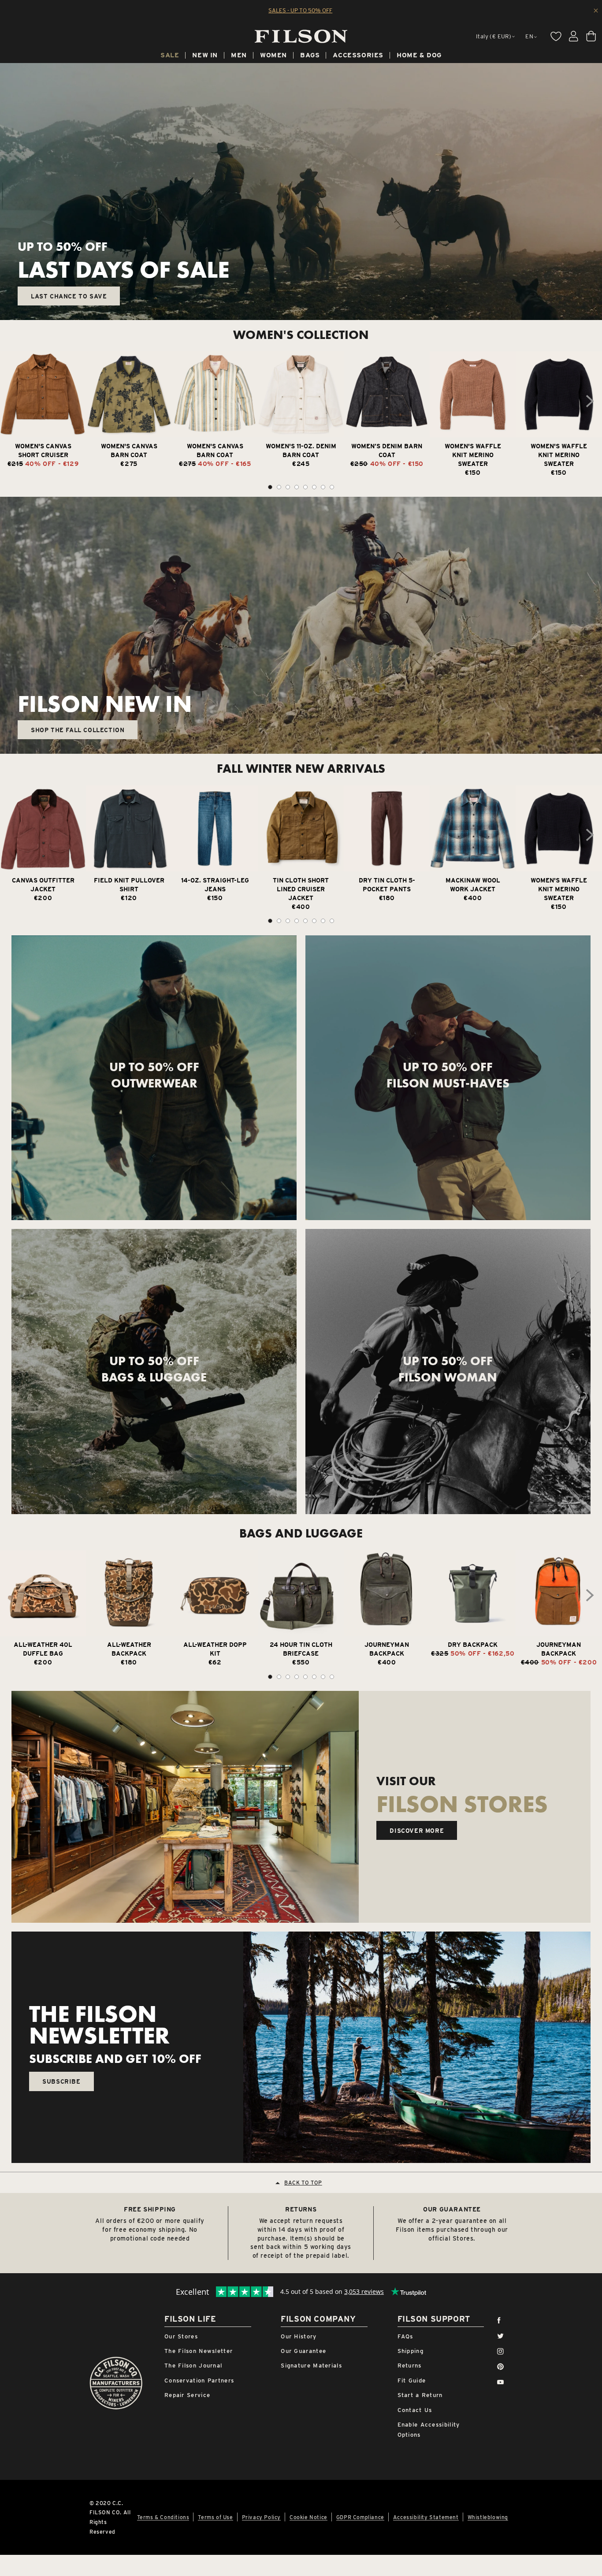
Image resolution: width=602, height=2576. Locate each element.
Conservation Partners (199, 2381)
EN (529, 36)
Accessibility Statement (426, 2517)
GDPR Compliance (360, 2517)
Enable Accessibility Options (429, 2430)
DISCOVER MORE (417, 1831)
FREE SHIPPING (150, 2209)
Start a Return (420, 2395)
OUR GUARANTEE (452, 2209)
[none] (170, 56)
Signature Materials (311, 2366)
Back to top (303, 2183)
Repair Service (187, 2395)
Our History (299, 2336)
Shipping (411, 2351)
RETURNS (301, 2209)
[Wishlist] (556, 36)
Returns (410, 2366)
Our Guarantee (303, 2351)
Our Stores (181, 2336)
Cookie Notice (308, 2517)
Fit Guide (412, 2381)
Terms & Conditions (163, 2517)
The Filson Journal (193, 2366)
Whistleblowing (488, 2517)
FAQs (405, 2336)
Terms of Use (215, 2517)
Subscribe (61, 2081)
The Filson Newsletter (199, 2351)
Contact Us (415, 2410)
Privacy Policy (261, 2517)
